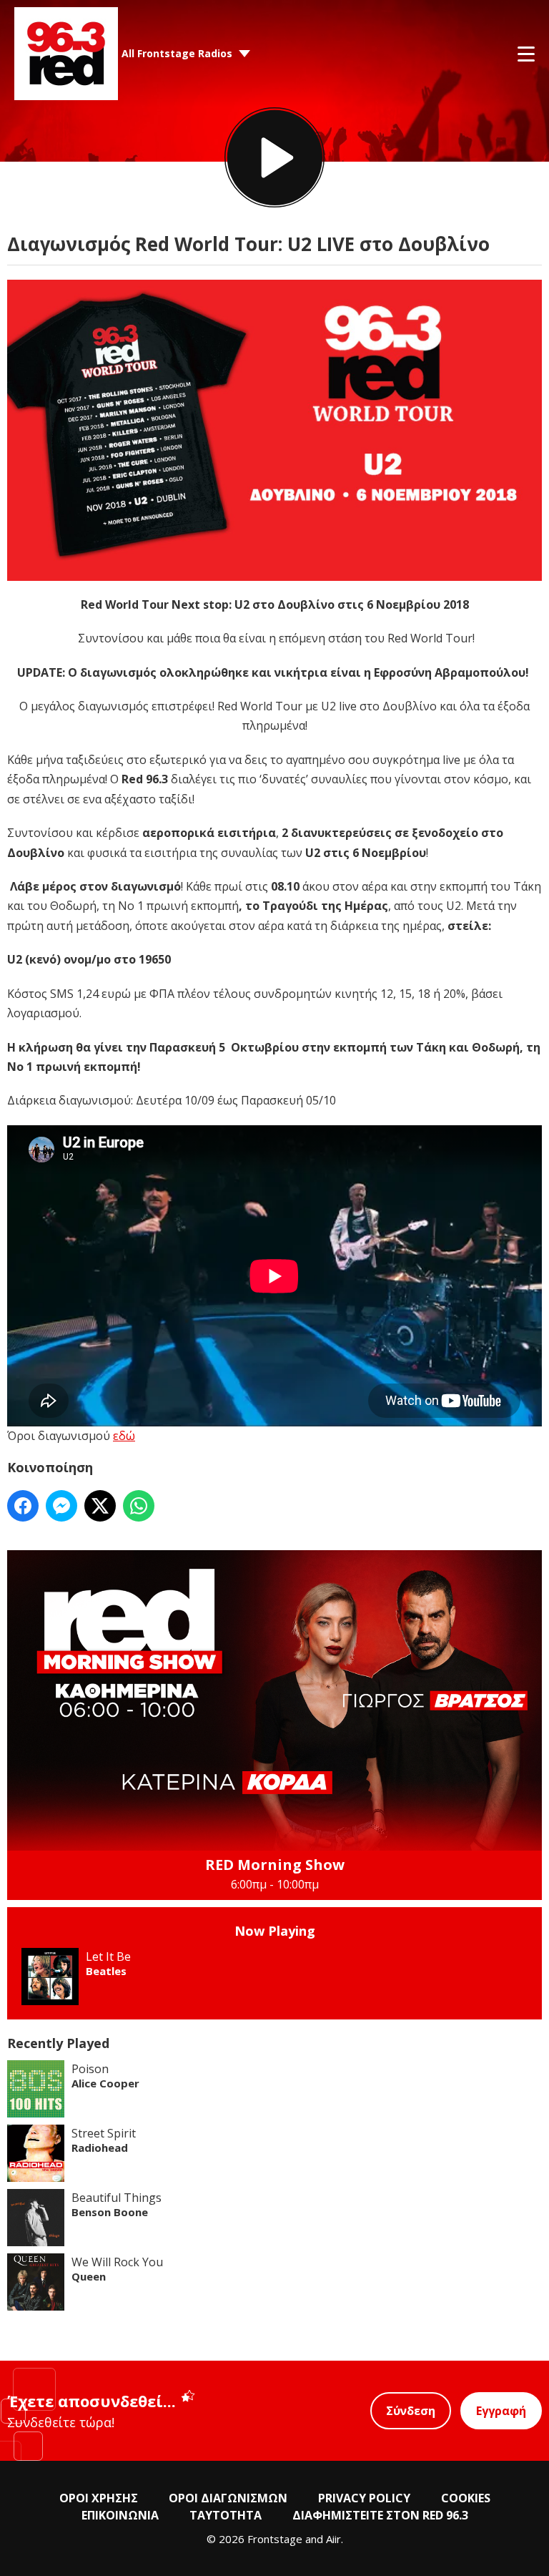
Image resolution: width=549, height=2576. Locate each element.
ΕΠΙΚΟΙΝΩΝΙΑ (120, 2515)
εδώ (124, 1436)
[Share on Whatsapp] (139, 1506)
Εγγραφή (501, 2411)
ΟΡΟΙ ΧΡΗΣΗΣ (99, 2498)
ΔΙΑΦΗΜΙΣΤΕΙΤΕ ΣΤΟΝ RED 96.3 (380, 2515)
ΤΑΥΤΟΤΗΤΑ (226, 2515)
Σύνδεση (411, 2411)
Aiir (333, 2539)
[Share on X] (100, 1506)
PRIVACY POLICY (364, 2498)
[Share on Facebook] (23, 1506)
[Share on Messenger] (61, 1506)
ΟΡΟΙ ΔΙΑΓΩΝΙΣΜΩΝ (228, 2498)
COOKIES (466, 2498)
